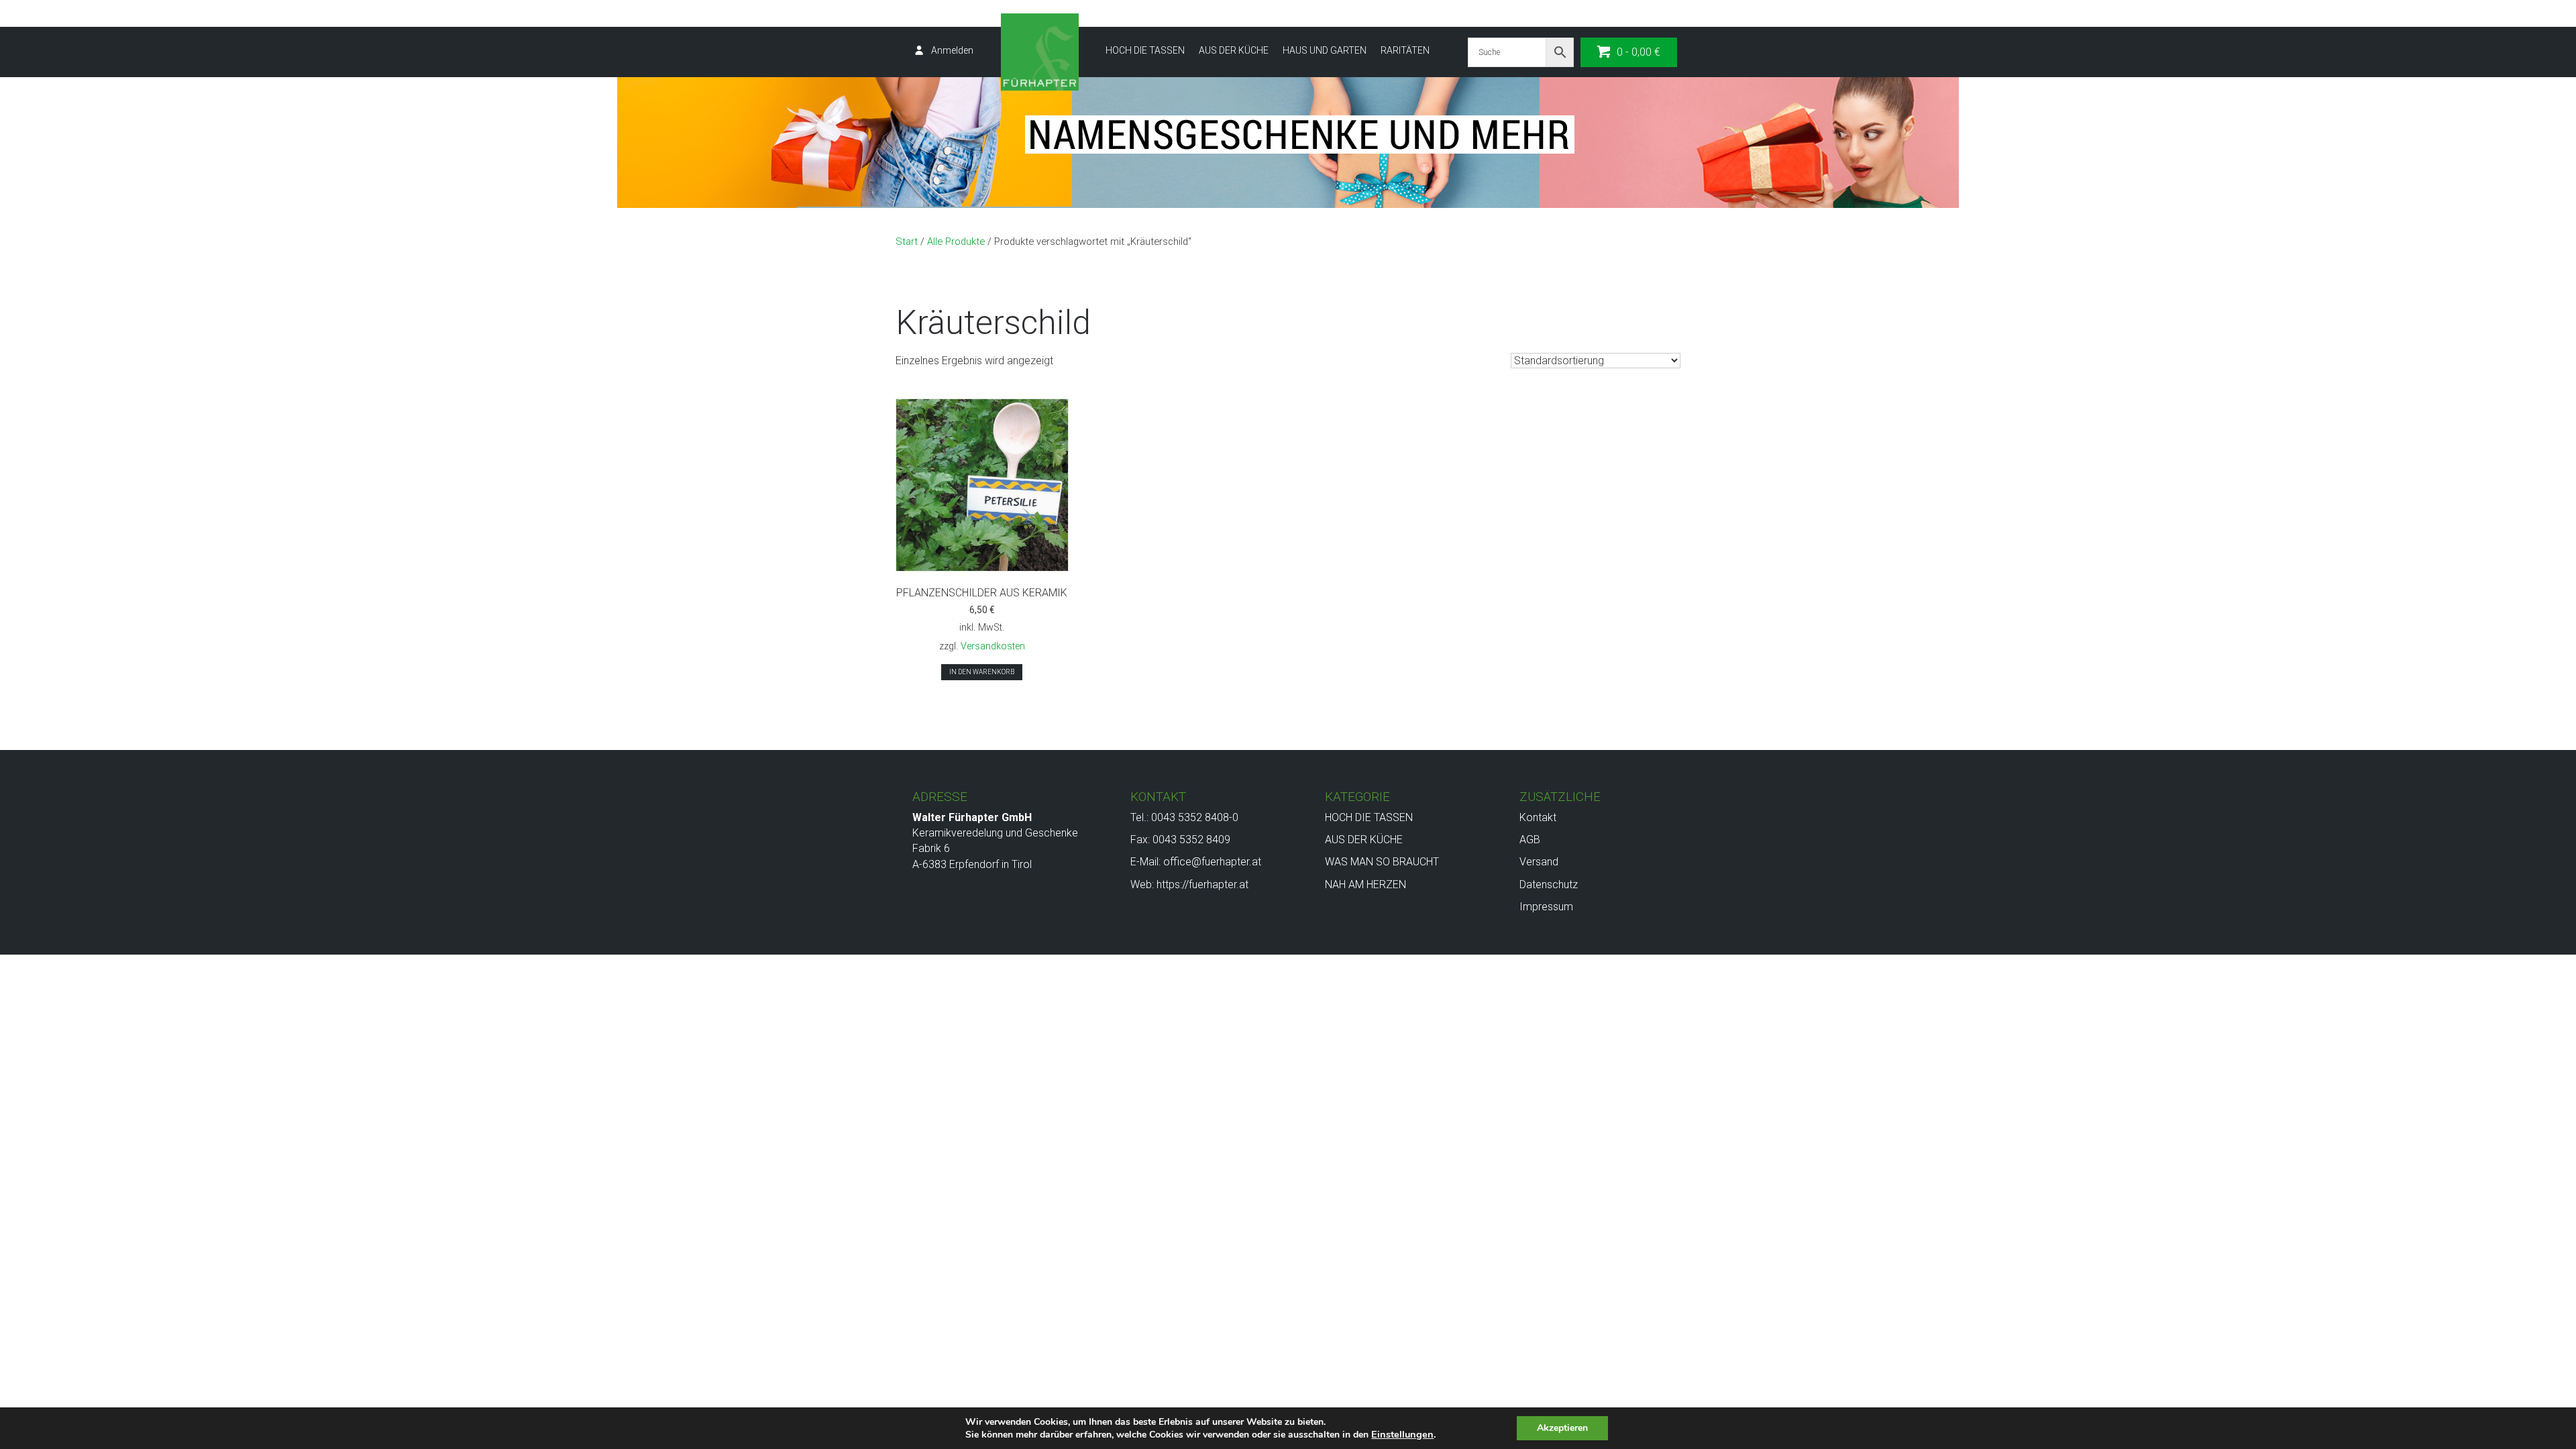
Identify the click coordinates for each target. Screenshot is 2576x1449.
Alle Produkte (956, 241)
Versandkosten (993, 646)
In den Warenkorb (982, 672)
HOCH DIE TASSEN (1145, 50)
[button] (1629, 52)
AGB (1530, 840)
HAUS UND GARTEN (1325, 50)
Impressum (1546, 907)
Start (907, 241)
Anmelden (952, 50)
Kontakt (1538, 817)
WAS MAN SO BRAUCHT (1382, 862)
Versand (1539, 862)
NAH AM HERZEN (1365, 884)
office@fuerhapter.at (1212, 862)
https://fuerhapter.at (1202, 884)
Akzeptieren (1562, 1428)
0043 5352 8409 (1191, 840)
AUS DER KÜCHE (1234, 50)
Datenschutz (1549, 884)
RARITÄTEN (1405, 50)
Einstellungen (1402, 1434)
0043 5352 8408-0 (1195, 817)
